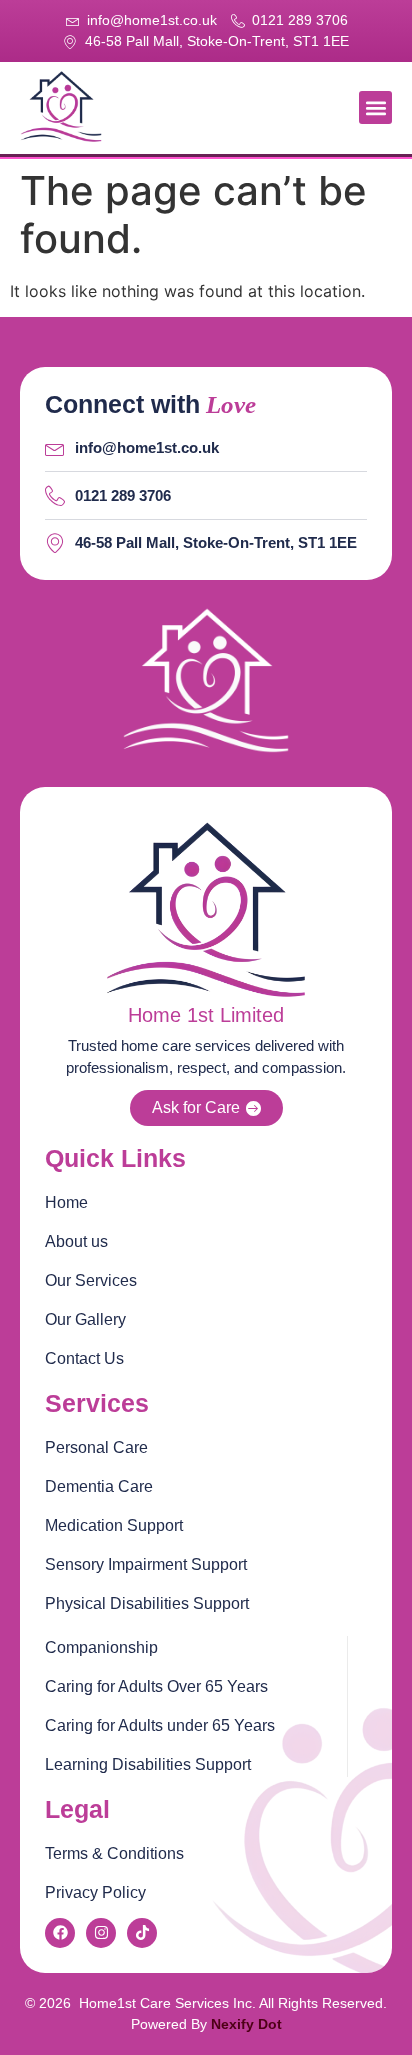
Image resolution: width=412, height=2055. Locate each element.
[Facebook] (60, 1933)
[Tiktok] (142, 1933)
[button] (375, 107)
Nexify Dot (246, 2024)
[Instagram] (101, 1933)
